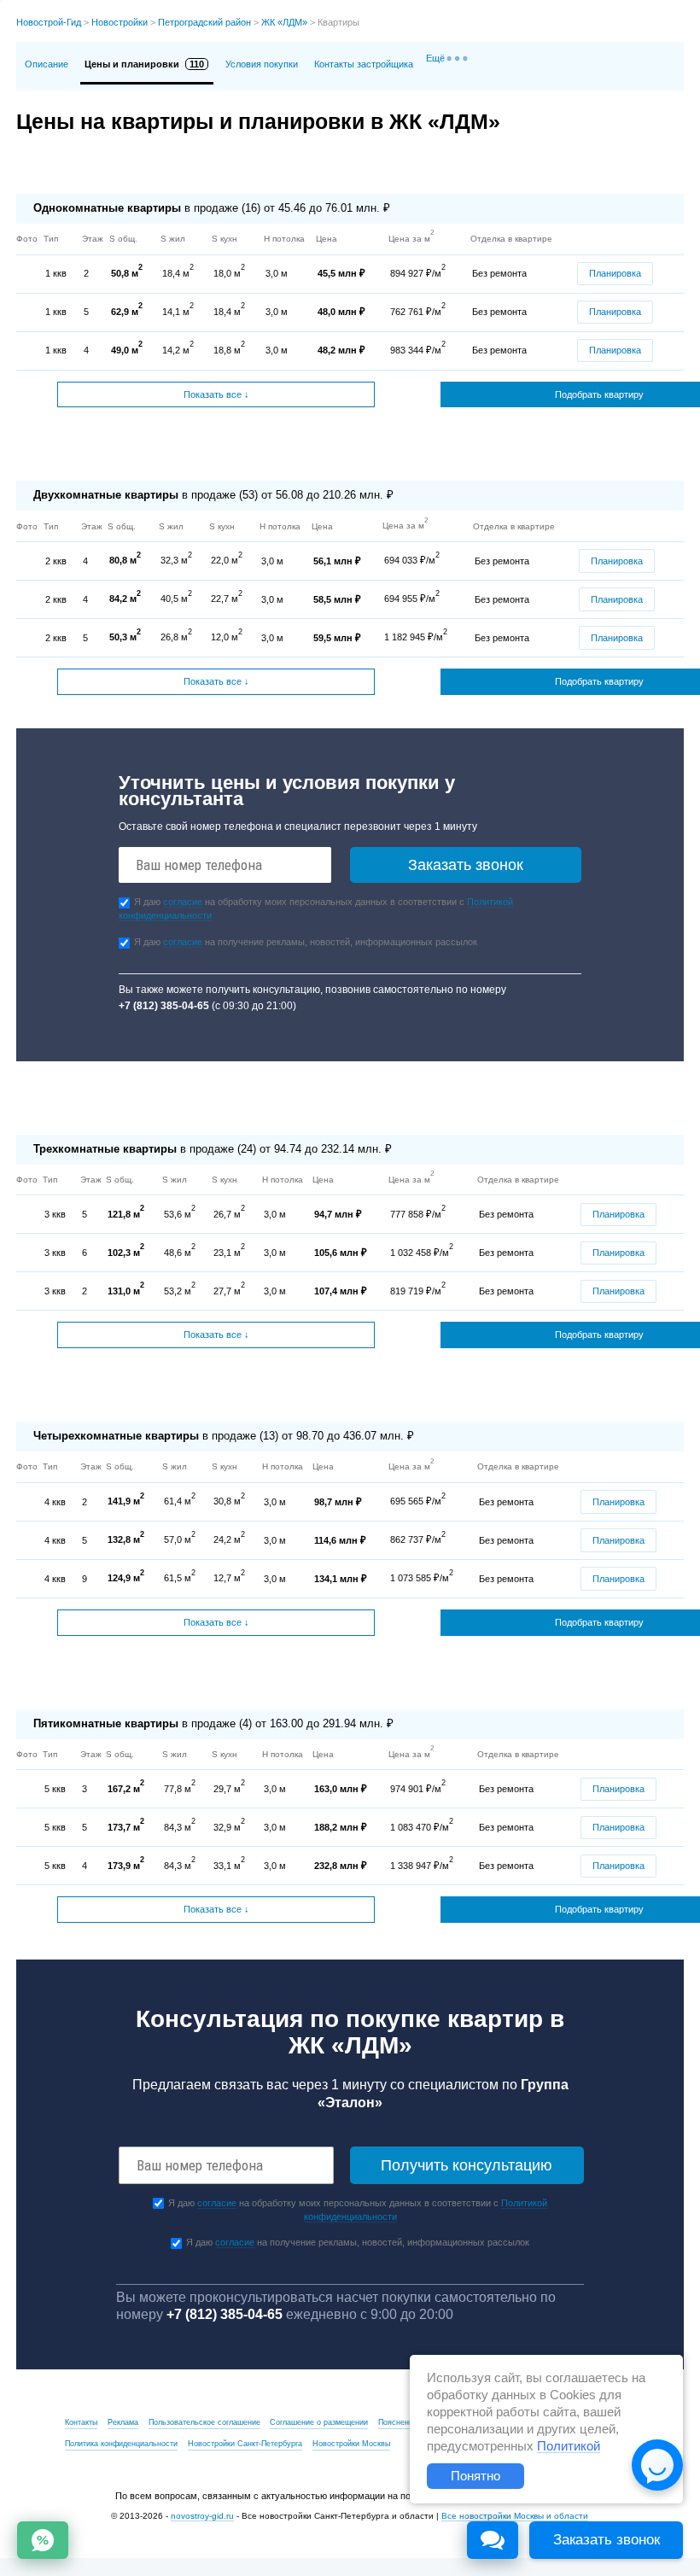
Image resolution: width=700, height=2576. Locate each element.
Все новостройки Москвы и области (515, 2516)
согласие (183, 902)
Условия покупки (262, 64)
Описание (47, 64)
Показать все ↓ (216, 394)
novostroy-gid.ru (202, 2516)
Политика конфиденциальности (121, 2444)
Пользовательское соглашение (204, 2422)
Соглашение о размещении (319, 2422)
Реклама (123, 2422)
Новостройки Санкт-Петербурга (245, 2444)
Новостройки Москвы (351, 2444)
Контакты (81, 2422)
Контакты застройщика (364, 64)
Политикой (569, 2446)
